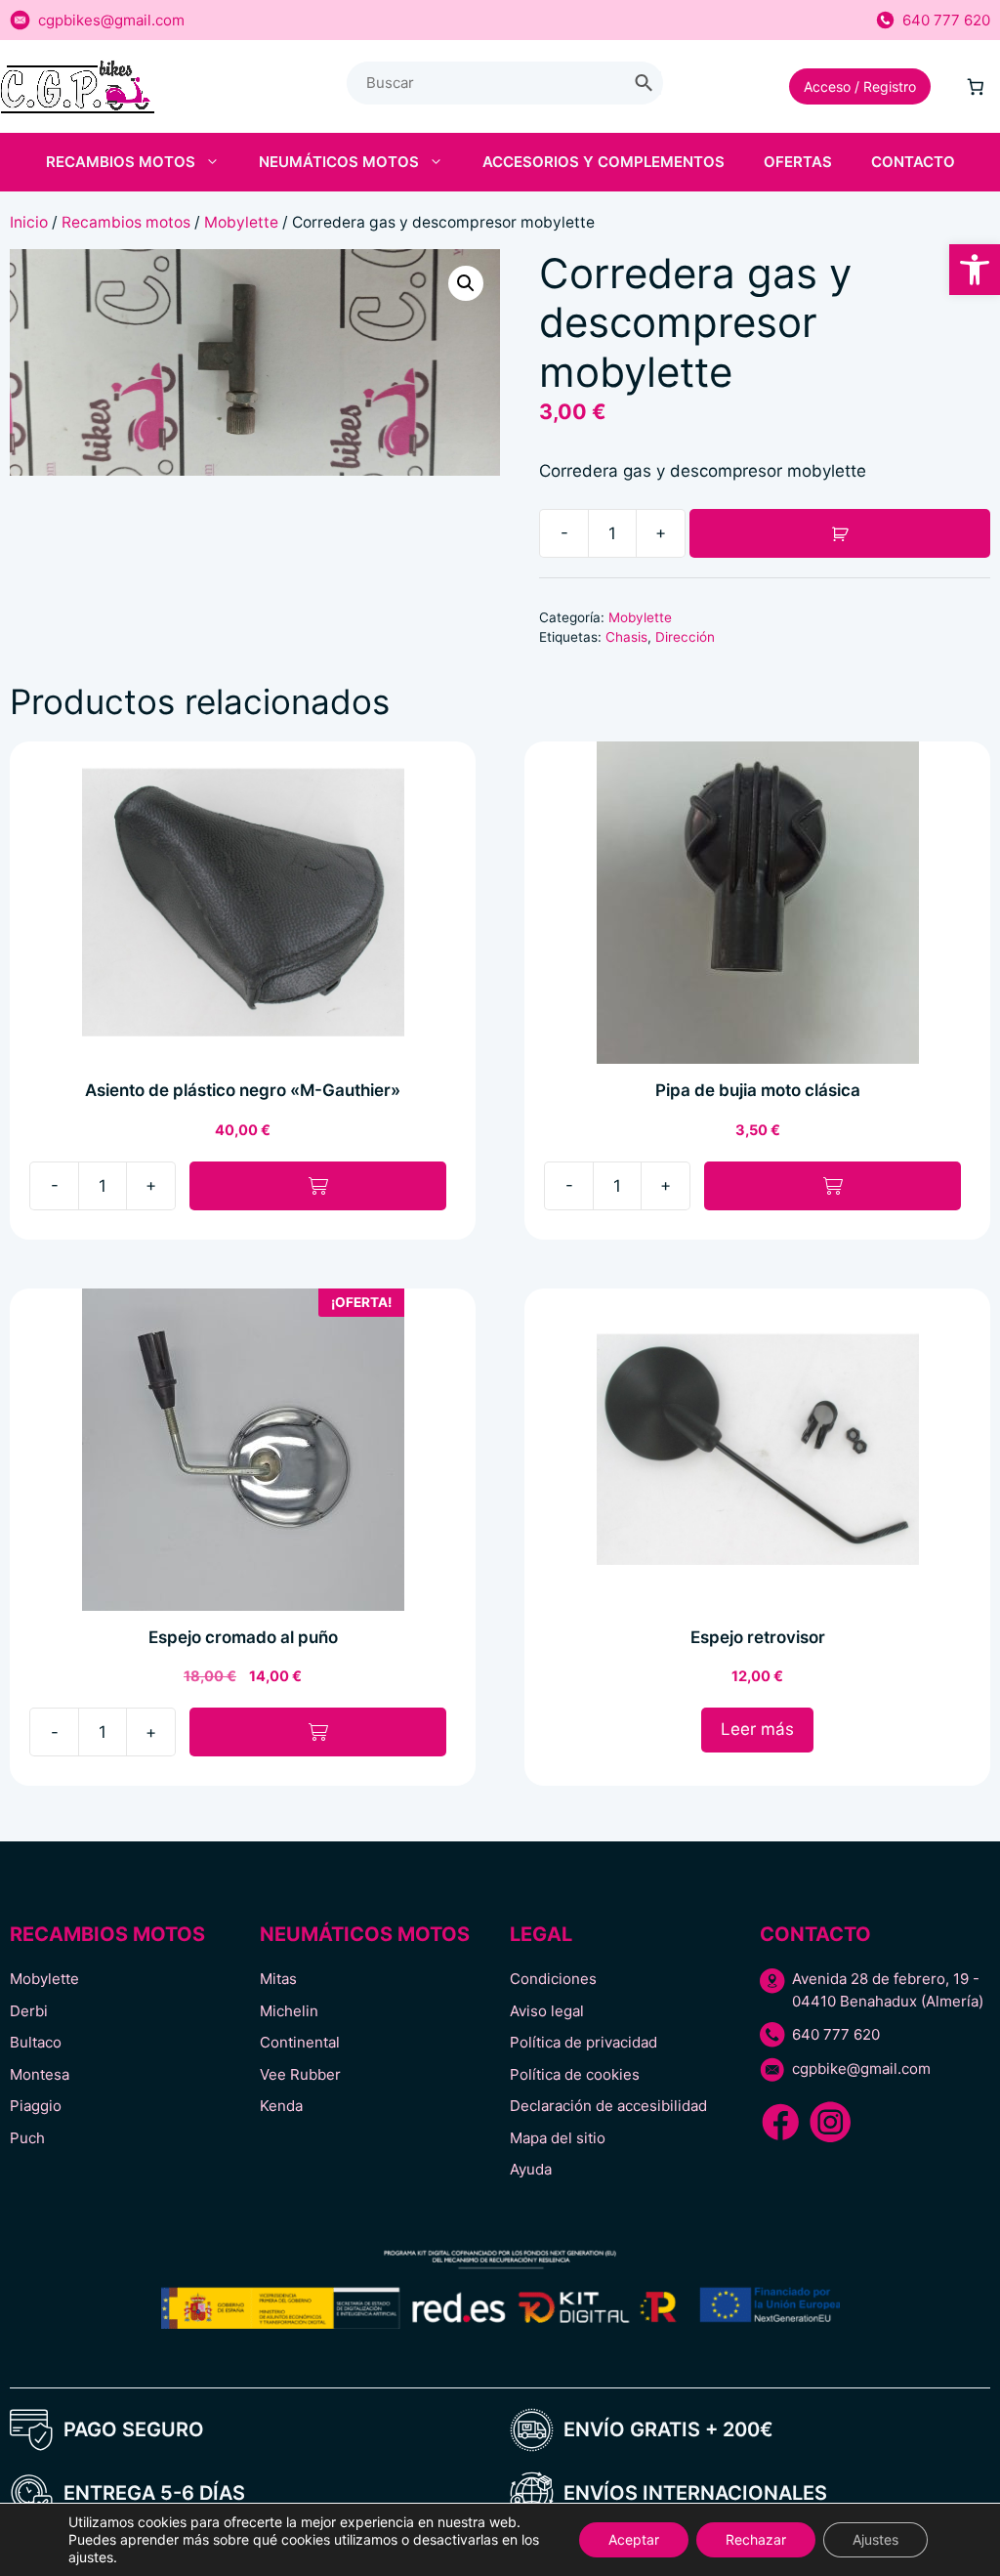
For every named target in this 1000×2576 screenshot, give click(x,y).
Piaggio (36, 2106)
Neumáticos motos (339, 162)
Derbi (29, 2011)
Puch (27, 2138)
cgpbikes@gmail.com (111, 20)
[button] (975, 270)
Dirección (685, 637)
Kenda (281, 2106)
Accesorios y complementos (604, 162)
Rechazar (756, 2539)
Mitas (278, 1979)
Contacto (913, 162)
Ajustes (875, 2539)
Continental (300, 2042)
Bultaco (36, 2042)
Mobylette (241, 222)
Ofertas (798, 162)
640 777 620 (946, 20)
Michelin (289, 2011)
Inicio (29, 222)
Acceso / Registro (860, 86)
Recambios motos (121, 162)
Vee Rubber (300, 2074)
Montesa (40, 2074)
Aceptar (634, 2539)
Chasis (626, 637)
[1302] (840, 533)
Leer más (757, 1729)
